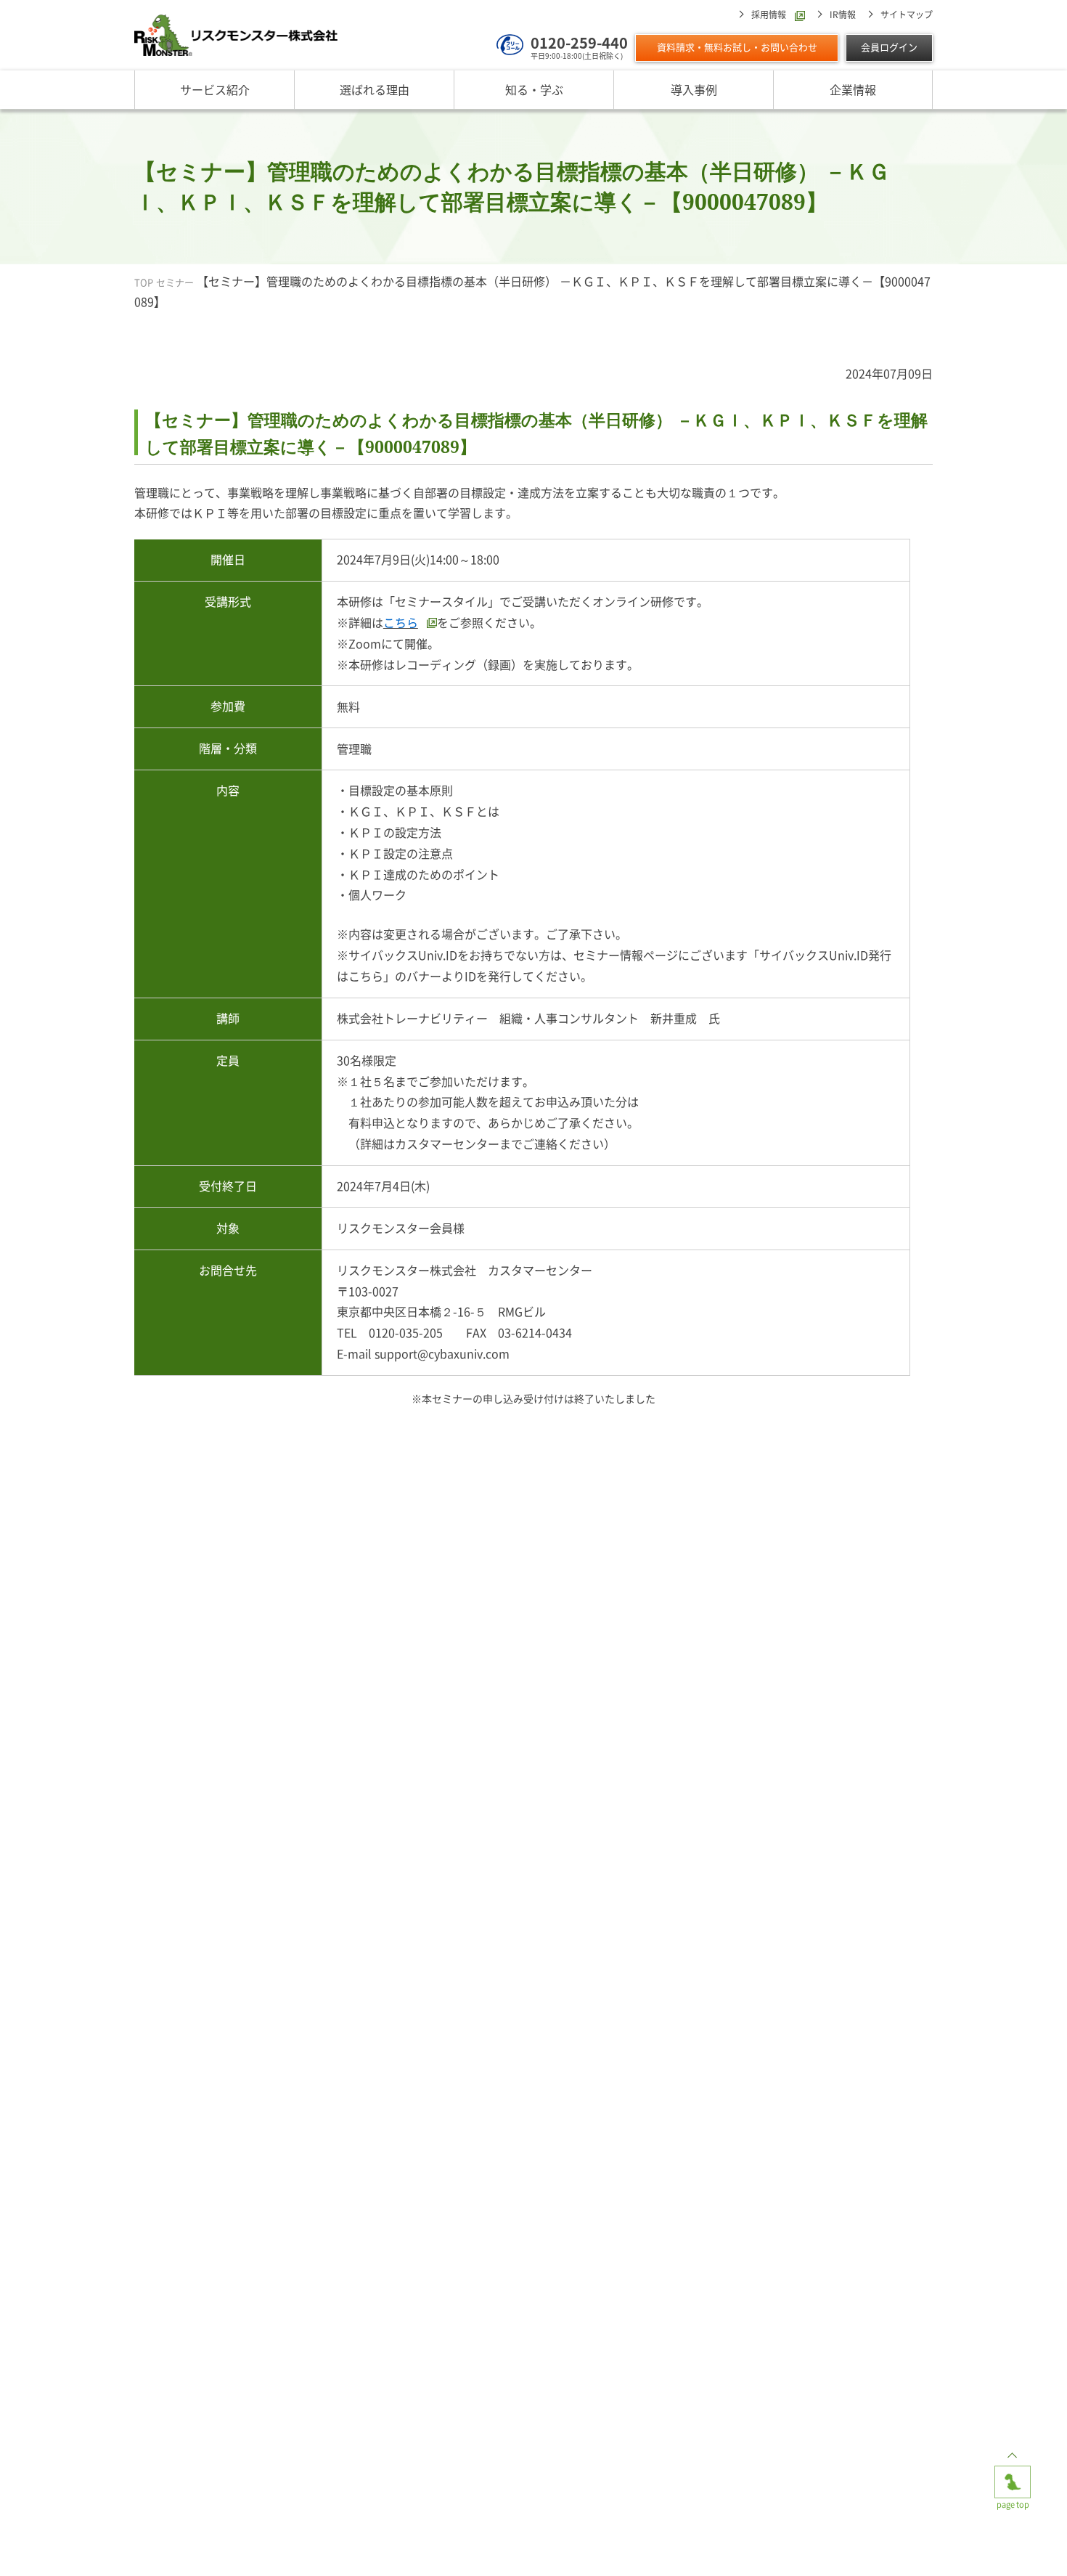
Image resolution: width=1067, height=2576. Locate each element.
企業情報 (853, 89)
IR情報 (843, 15)
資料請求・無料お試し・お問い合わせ (737, 48)
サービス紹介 (215, 89)
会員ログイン (889, 48)
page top (1013, 2471)
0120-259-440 (579, 42)
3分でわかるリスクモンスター (388, 2547)
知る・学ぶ (534, 89)
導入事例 (694, 89)
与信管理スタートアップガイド (679, 2547)
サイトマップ (907, 15)
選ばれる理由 (375, 89)
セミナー (175, 283)
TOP (144, 283)
